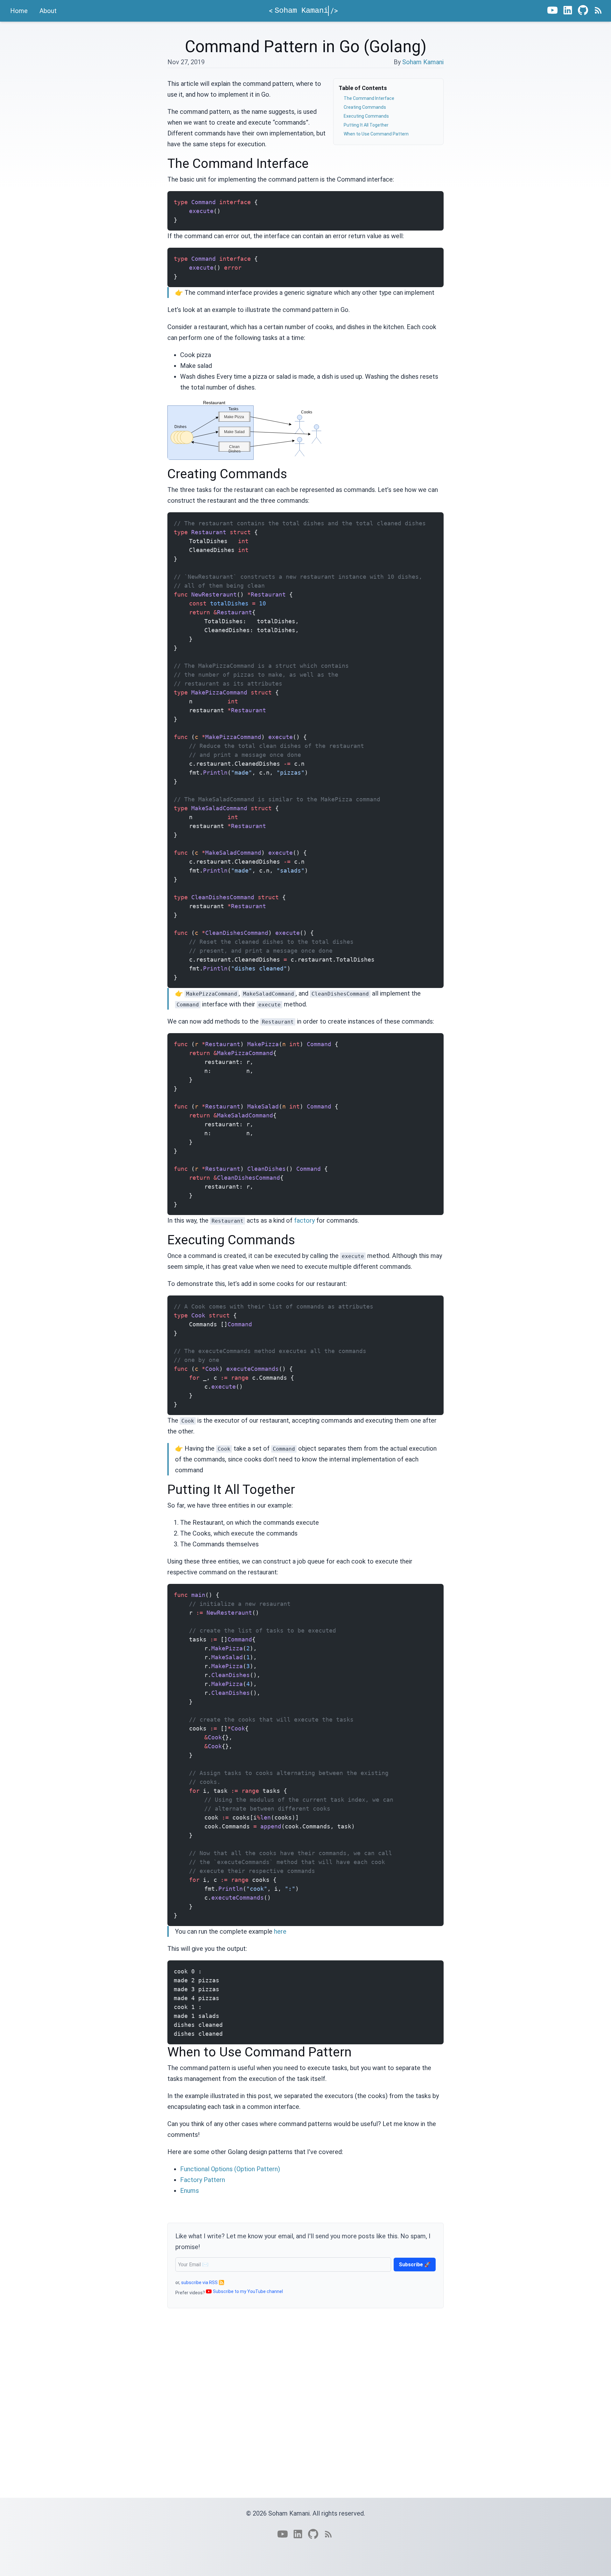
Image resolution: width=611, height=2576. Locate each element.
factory (304, 1220)
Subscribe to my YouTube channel (248, 2291)
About (48, 11)
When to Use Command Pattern (376, 134)
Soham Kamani (423, 62)
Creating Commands (365, 107)
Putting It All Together (366, 125)
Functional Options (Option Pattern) (230, 2169)
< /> (303, 11)
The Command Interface (369, 98)
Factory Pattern (203, 2180)
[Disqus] (305, 2413)
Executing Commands (366, 116)
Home (19, 11)
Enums (190, 2191)
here (280, 1931)
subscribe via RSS (199, 2282)
